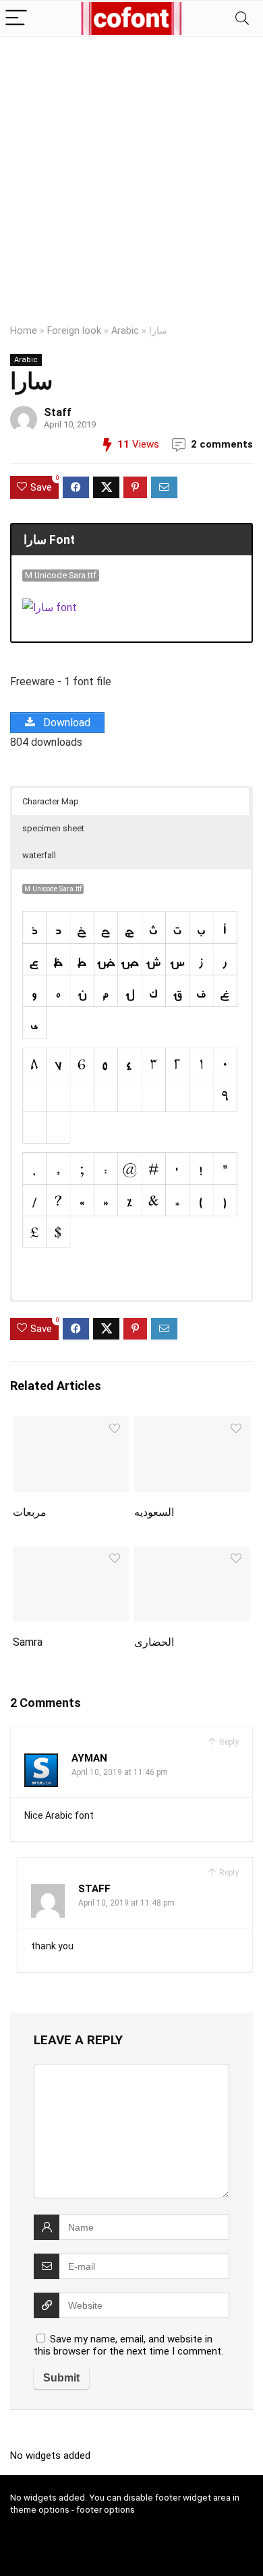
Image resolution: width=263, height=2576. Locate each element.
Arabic (125, 331)
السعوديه (154, 1512)
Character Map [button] (51, 801)
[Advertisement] (131, 175)
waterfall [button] (39, 855)
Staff (58, 412)
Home (24, 331)
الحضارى (154, 1642)
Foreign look (74, 331)
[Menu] (16, 19)
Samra (28, 1642)
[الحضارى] (193, 1555)
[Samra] (71, 1555)
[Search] (242, 19)
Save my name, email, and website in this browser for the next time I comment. (128, 2345)
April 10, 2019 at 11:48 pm (126, 1903)
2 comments (222, 444)
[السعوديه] (193, 1425)
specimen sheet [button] (53, 828)
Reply (228, 1742)
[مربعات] (71, 1425)
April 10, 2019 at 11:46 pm (120, 1772)
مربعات (30, 1512)
